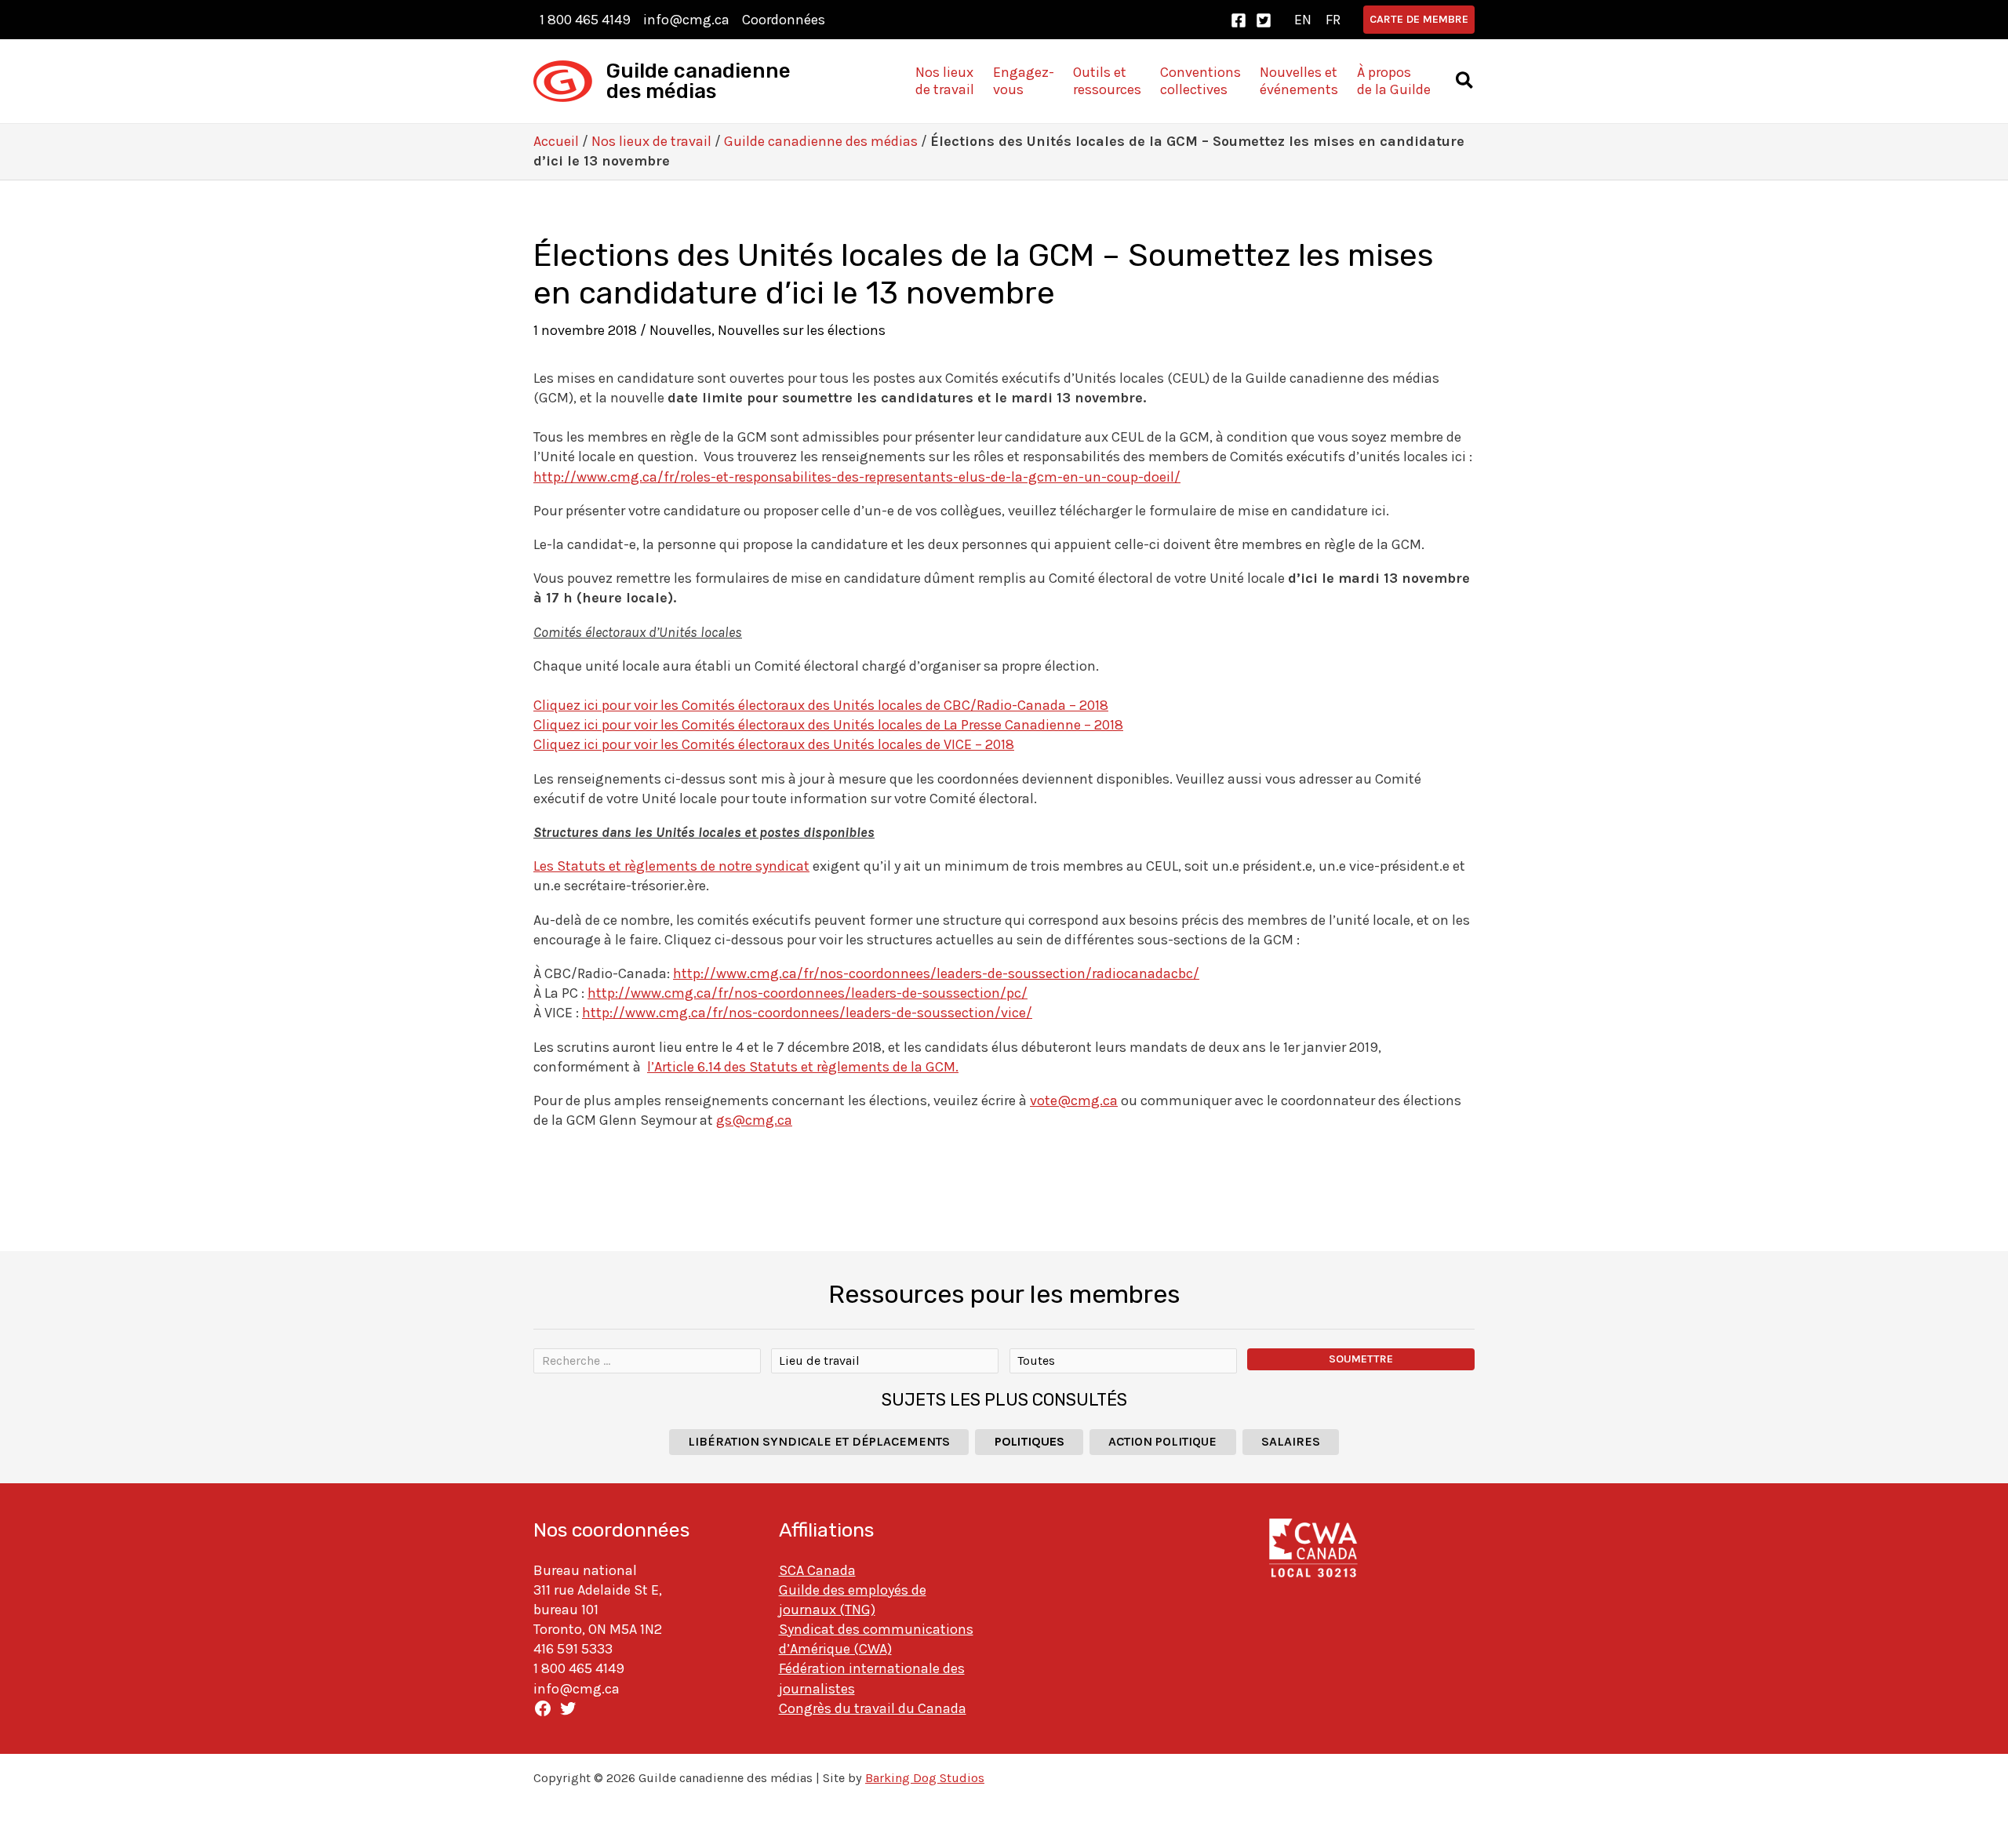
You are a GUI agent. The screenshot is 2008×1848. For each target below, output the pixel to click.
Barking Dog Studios (925, 1778)
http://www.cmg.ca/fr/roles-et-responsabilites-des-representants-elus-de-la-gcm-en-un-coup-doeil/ (857, 477)
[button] (1419, 20)
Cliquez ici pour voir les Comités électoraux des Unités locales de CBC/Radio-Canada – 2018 (821, 705)
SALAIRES (1291, 1441)
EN (1303, 20)
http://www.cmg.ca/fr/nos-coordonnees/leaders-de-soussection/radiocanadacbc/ (936, 973)
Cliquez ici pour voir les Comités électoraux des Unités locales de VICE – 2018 (774, 744)
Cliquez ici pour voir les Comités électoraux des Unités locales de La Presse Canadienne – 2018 (828, 725)
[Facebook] (1239, 20)
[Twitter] (1264, 20)
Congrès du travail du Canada (873, 1708)
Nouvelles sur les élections (802, 330)
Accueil (556, 141)
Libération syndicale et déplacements (819, 1441)
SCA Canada (817, 1570)
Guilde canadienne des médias (698, 81)
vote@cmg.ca (1074, 1100)
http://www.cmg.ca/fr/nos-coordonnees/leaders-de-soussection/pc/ (808, 993)
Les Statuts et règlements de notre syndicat (671, 866)
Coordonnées (784, 20)
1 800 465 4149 (585, 20)
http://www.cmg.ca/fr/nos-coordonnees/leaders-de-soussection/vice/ (807, 1013)
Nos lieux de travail (651, 141)
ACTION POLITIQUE (1162, 1441)
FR (1333, 20)
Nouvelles (680, 330)
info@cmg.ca (686, 20)
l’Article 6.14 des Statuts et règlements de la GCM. (803, 1067)
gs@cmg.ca (754, 1120)
